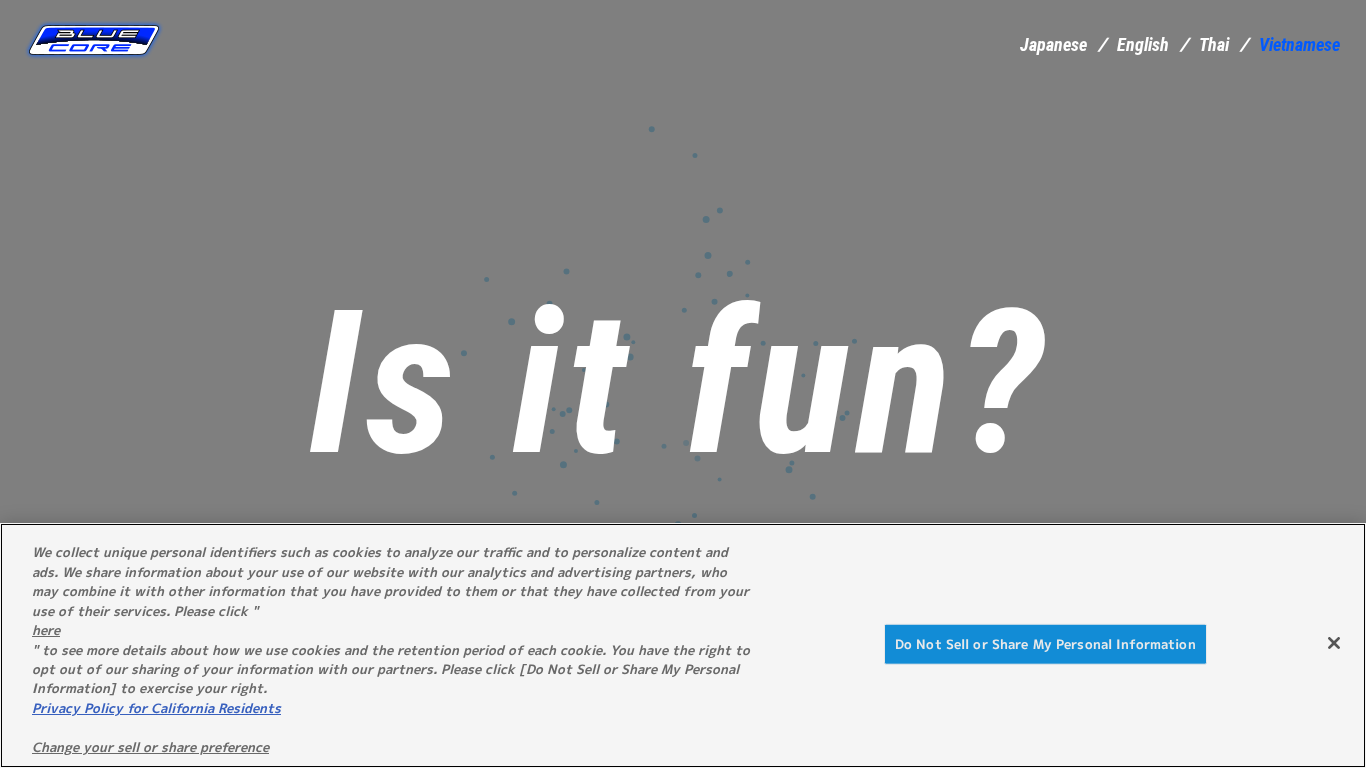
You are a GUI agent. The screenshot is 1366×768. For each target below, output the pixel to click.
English (1143, 45)
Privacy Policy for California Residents (156, 708)
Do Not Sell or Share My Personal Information (1045, 643)
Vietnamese (1299, 45)
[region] (683, 645)
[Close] (1334, 643)
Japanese (1053, 45)
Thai (1214, 45)
